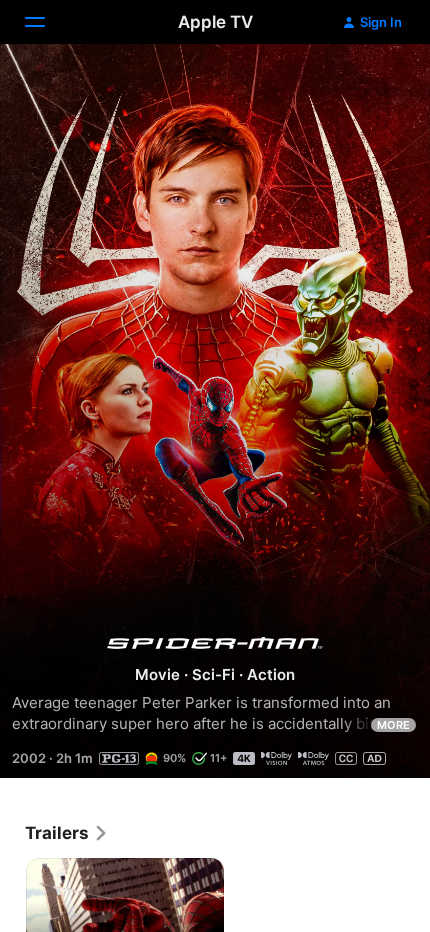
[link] (67, 833)
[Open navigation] (47, 22)
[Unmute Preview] (376, 83)
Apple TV (215, 22)
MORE (393, 725)
